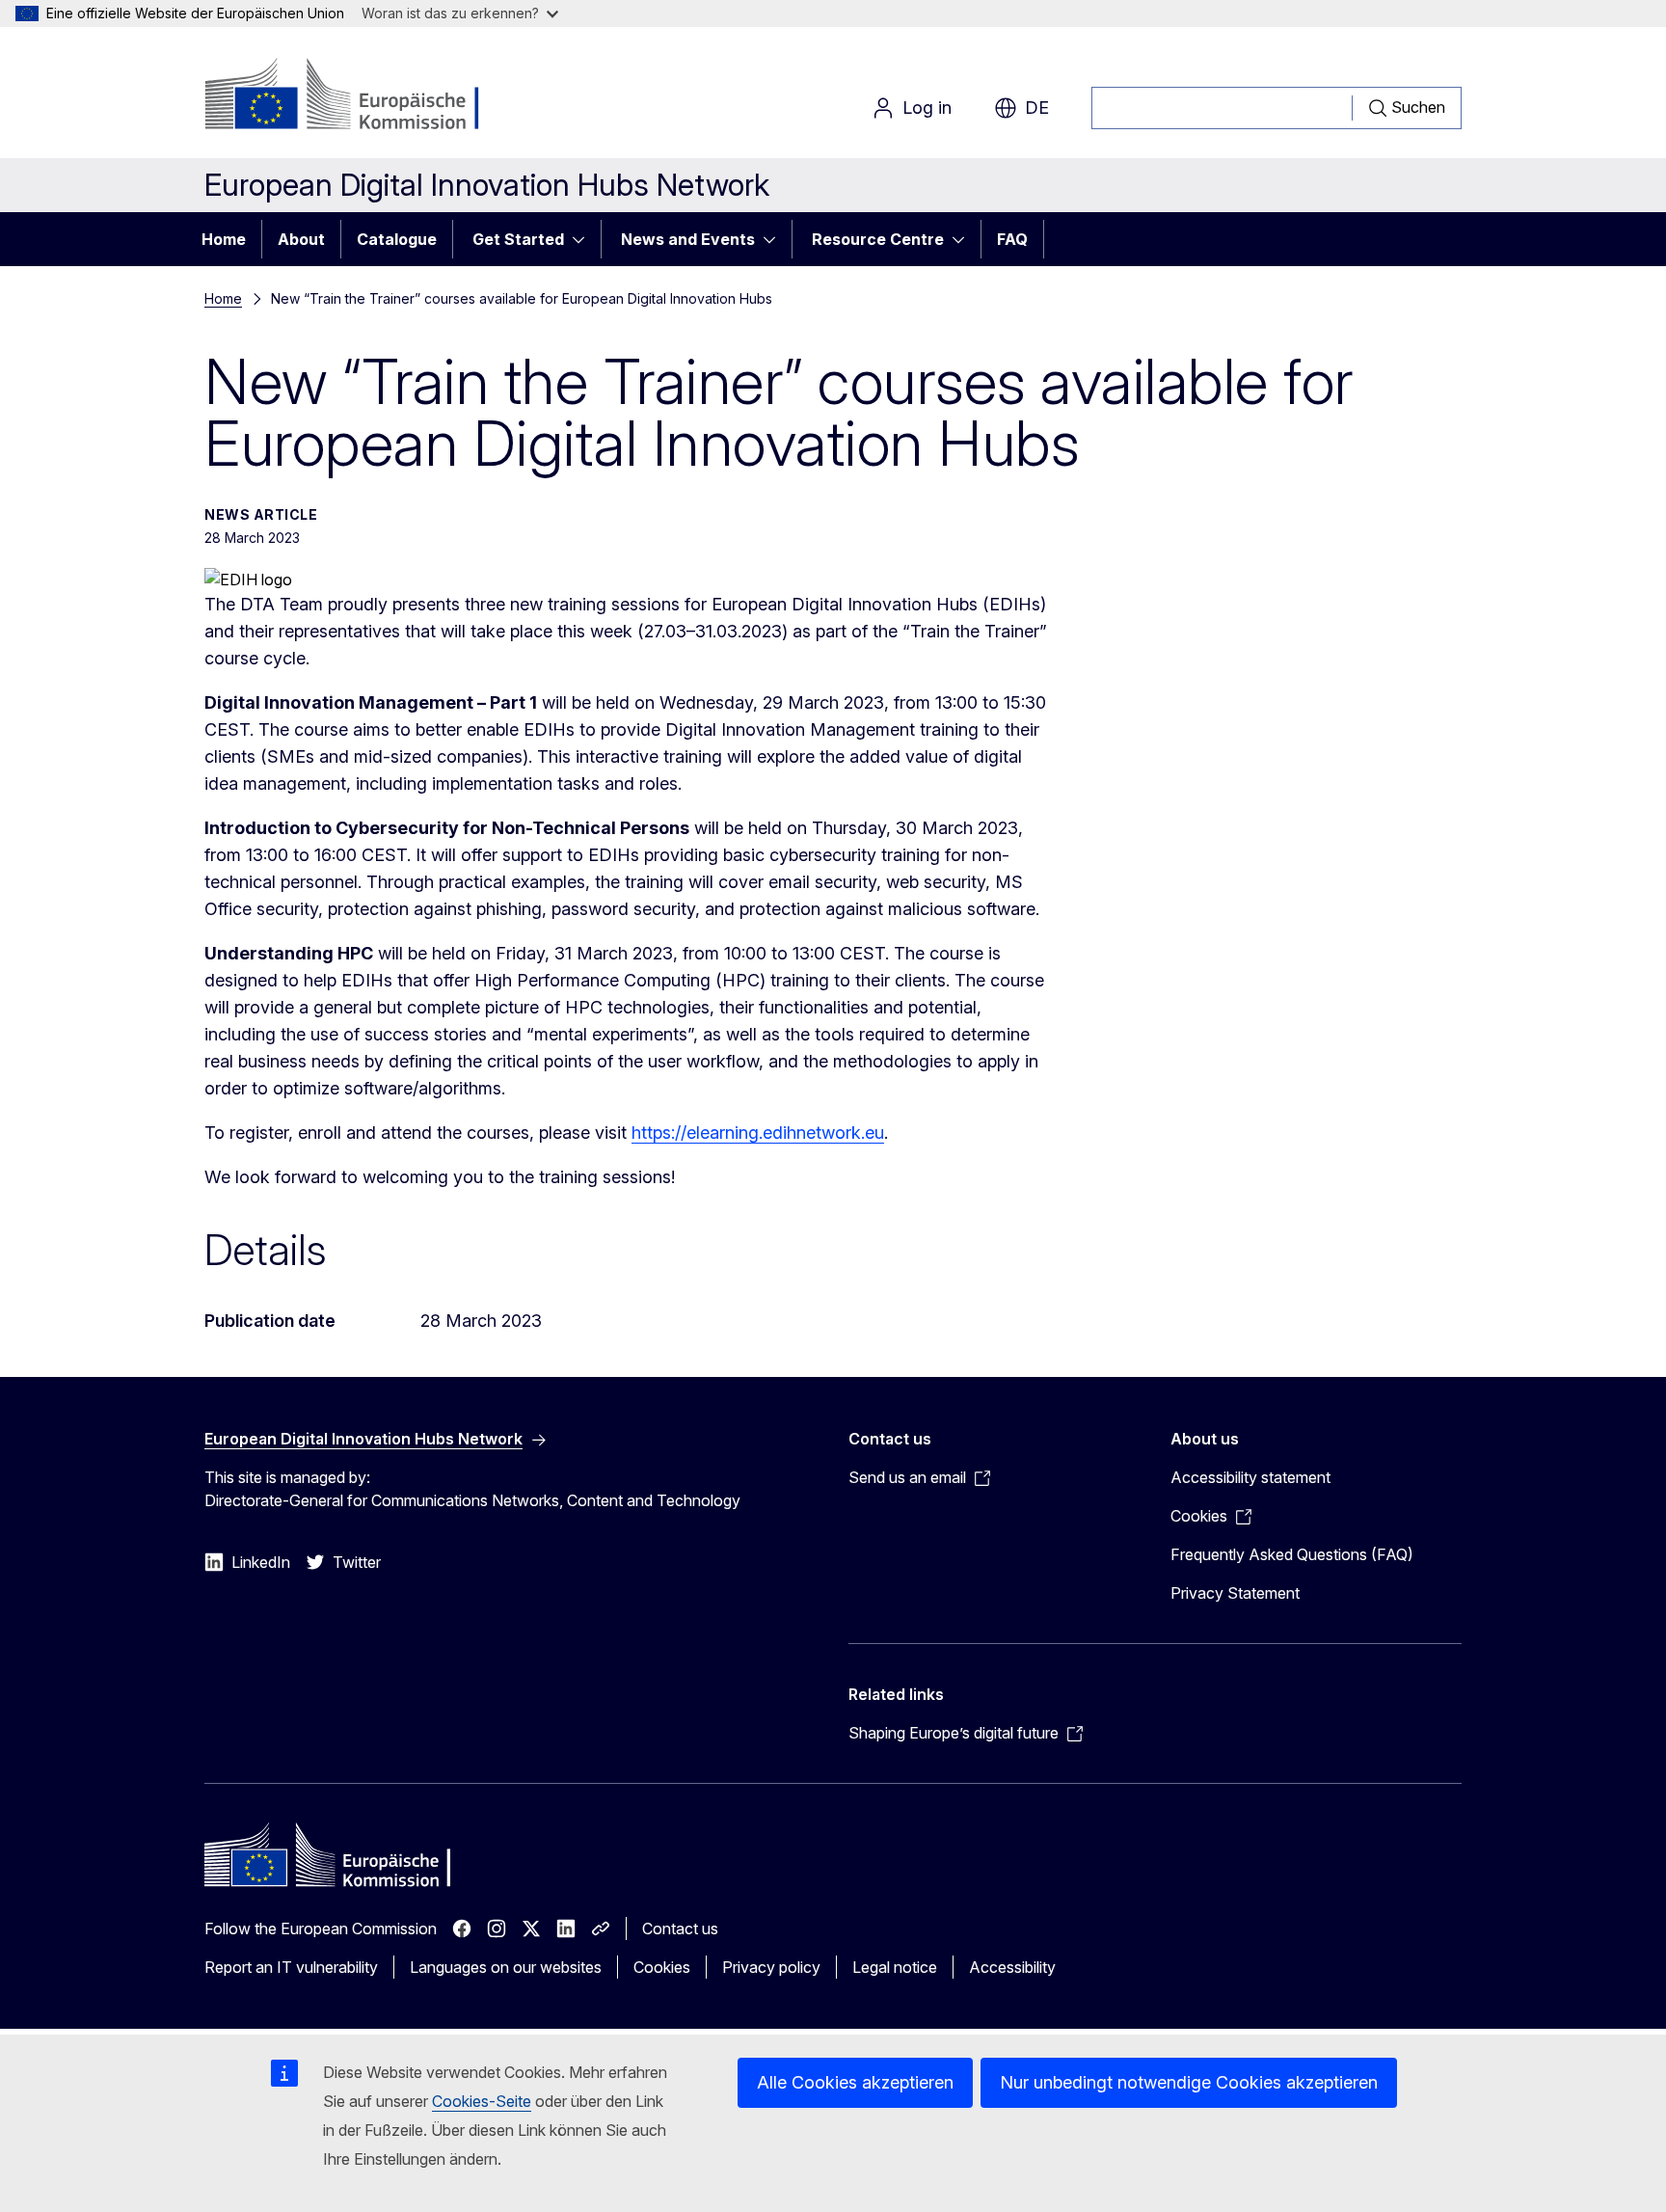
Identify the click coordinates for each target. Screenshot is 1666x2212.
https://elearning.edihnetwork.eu (758, 1133)
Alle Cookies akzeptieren (855, 2082)
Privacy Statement (1235, 1593)
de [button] (1037, 108)
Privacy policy (771, 1967)
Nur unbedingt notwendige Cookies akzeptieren (1189, 2082)
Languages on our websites (506, 1967)
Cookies (662, 1967)
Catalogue (397, 239)
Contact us (680, 1929)
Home (224, 239)
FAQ (1012, 239)
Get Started (518, 239)
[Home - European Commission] (360, 96)
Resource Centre (878, 239)
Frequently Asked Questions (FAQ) (1292, 1554)
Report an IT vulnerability (291, 1967)
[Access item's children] (584, 239)
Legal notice (895, 1967)
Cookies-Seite (482, 2101)
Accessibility (1012, 1967)
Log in (927, 108)
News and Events (688, 239)
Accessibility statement (1250, 1477)
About (301, 239)
